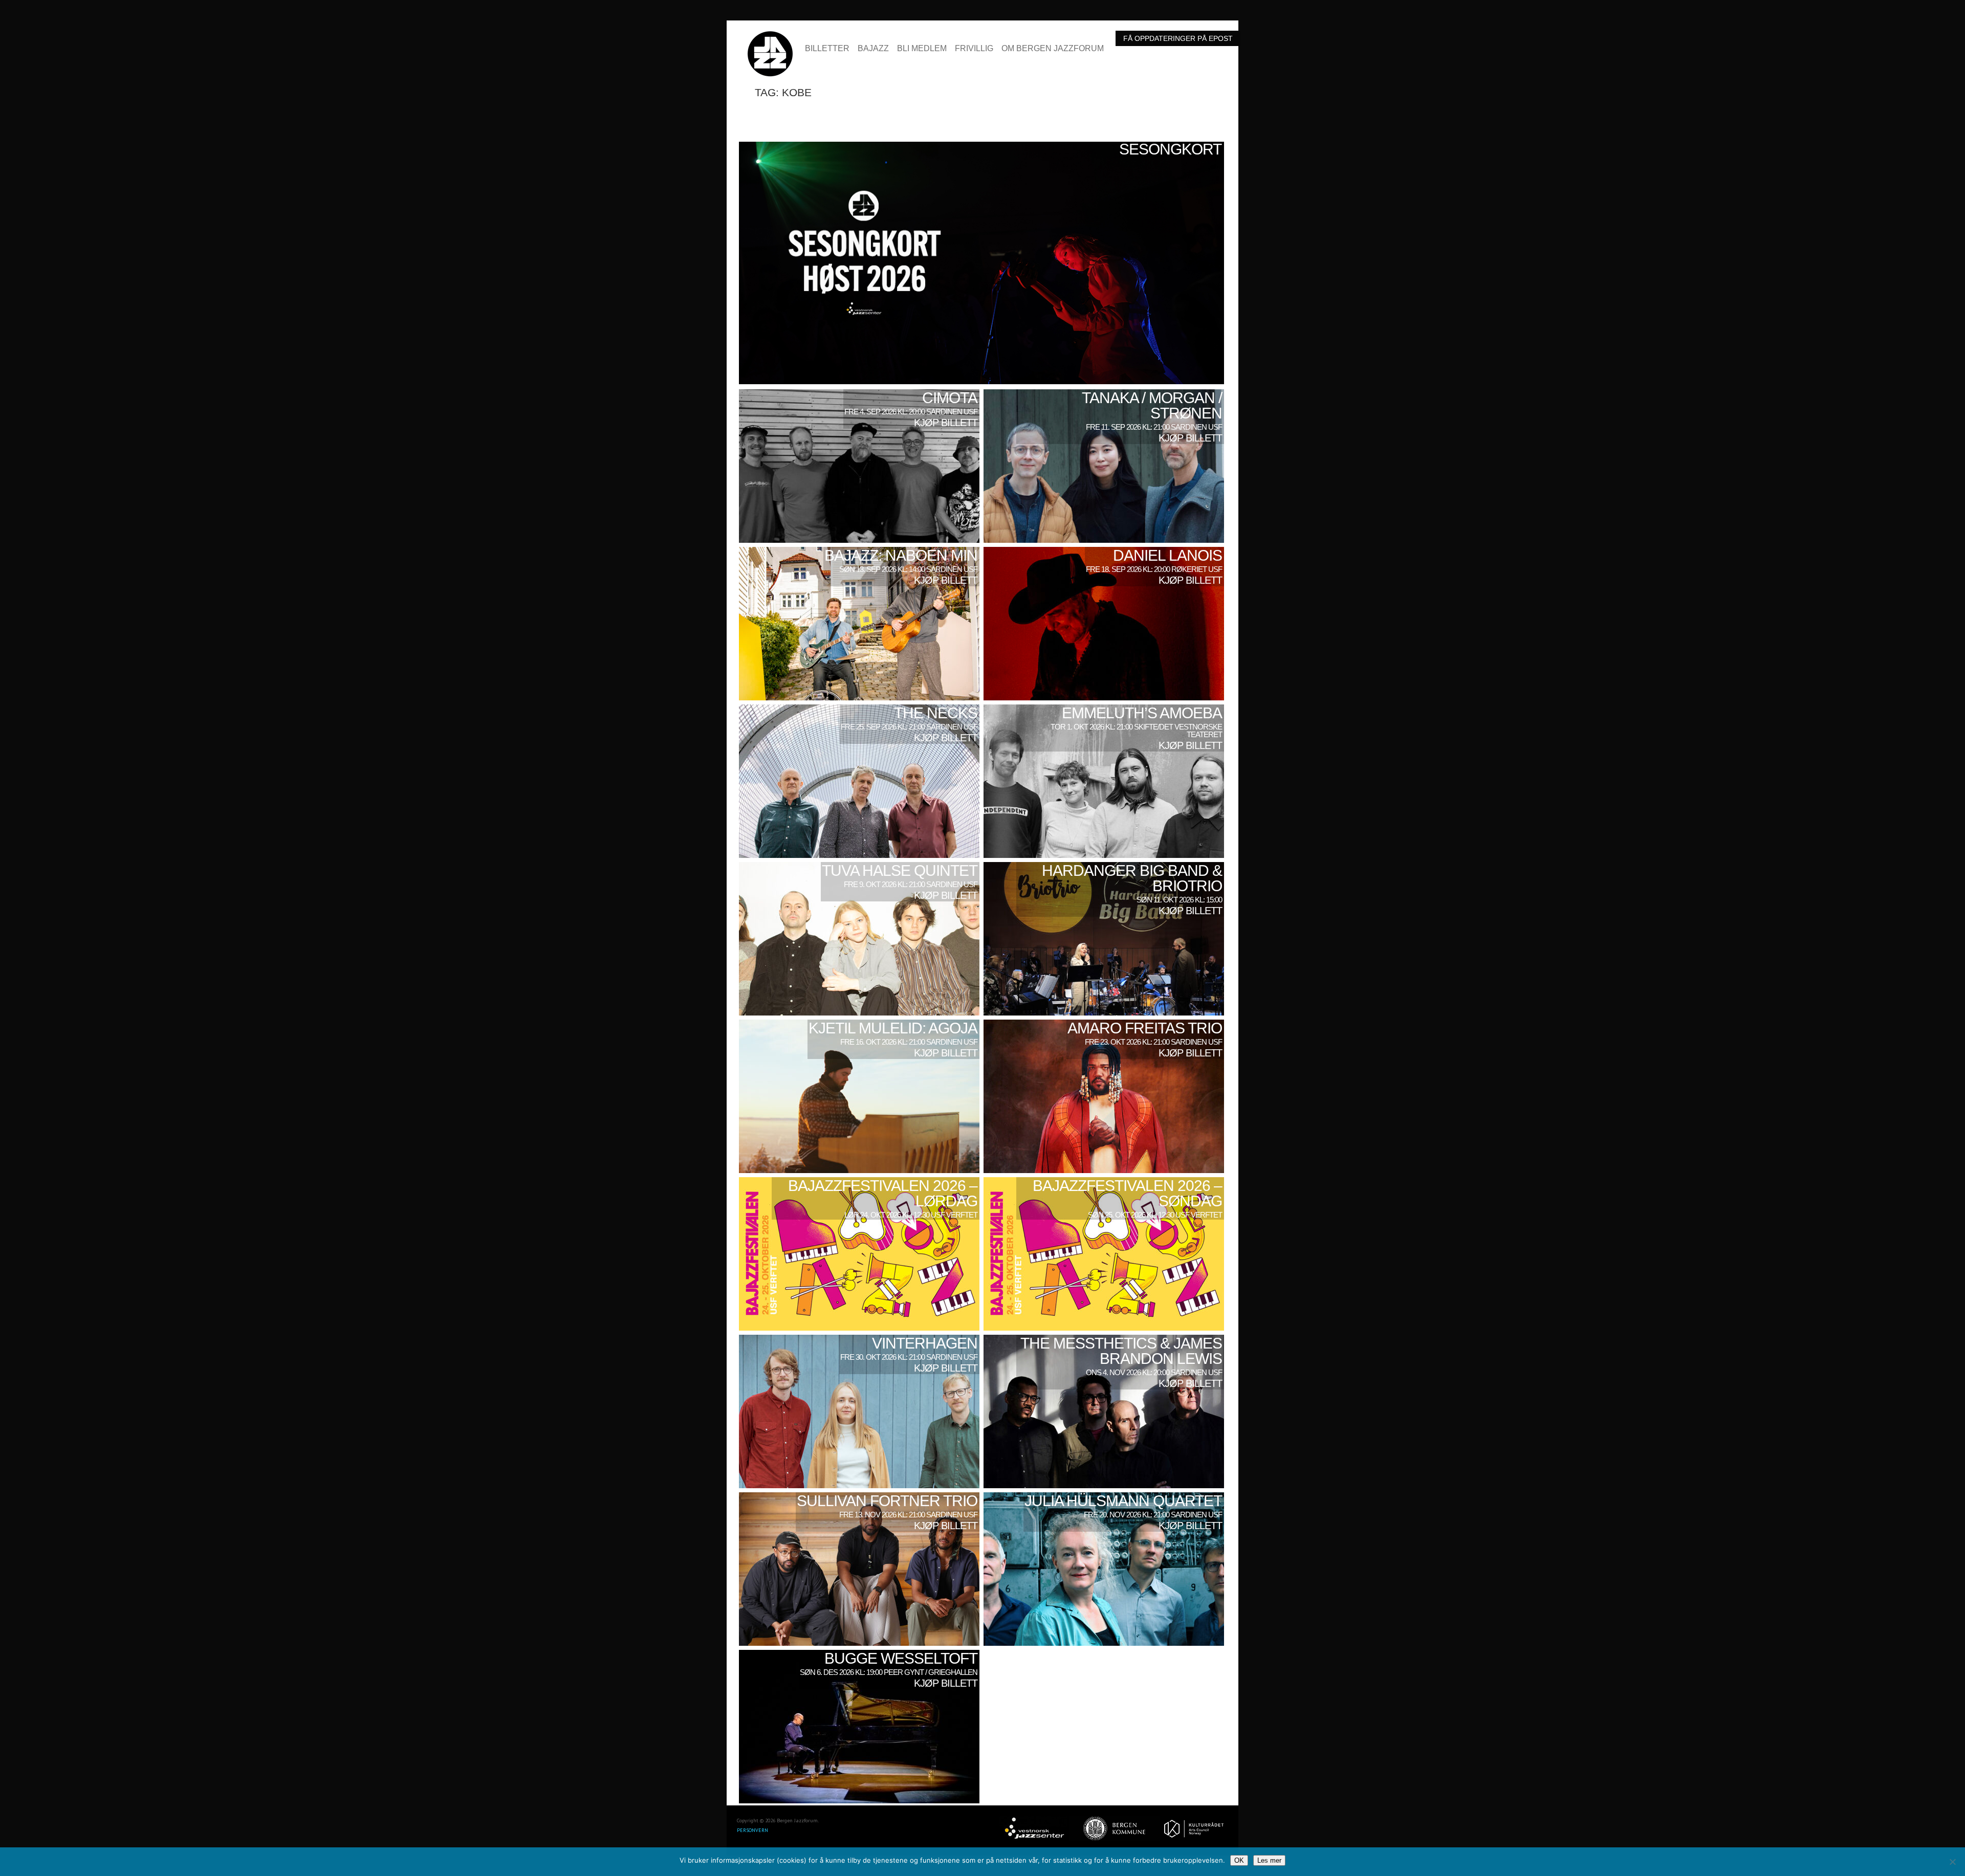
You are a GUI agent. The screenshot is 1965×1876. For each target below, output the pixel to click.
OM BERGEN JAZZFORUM (1053, 49)
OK (1239, 1860)
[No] (1952, 1862)
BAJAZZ (873, 49)
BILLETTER (827, 49)
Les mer (1269, 1860)
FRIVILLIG (974, 49)
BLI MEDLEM (922, 49)
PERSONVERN (752, 1830)
